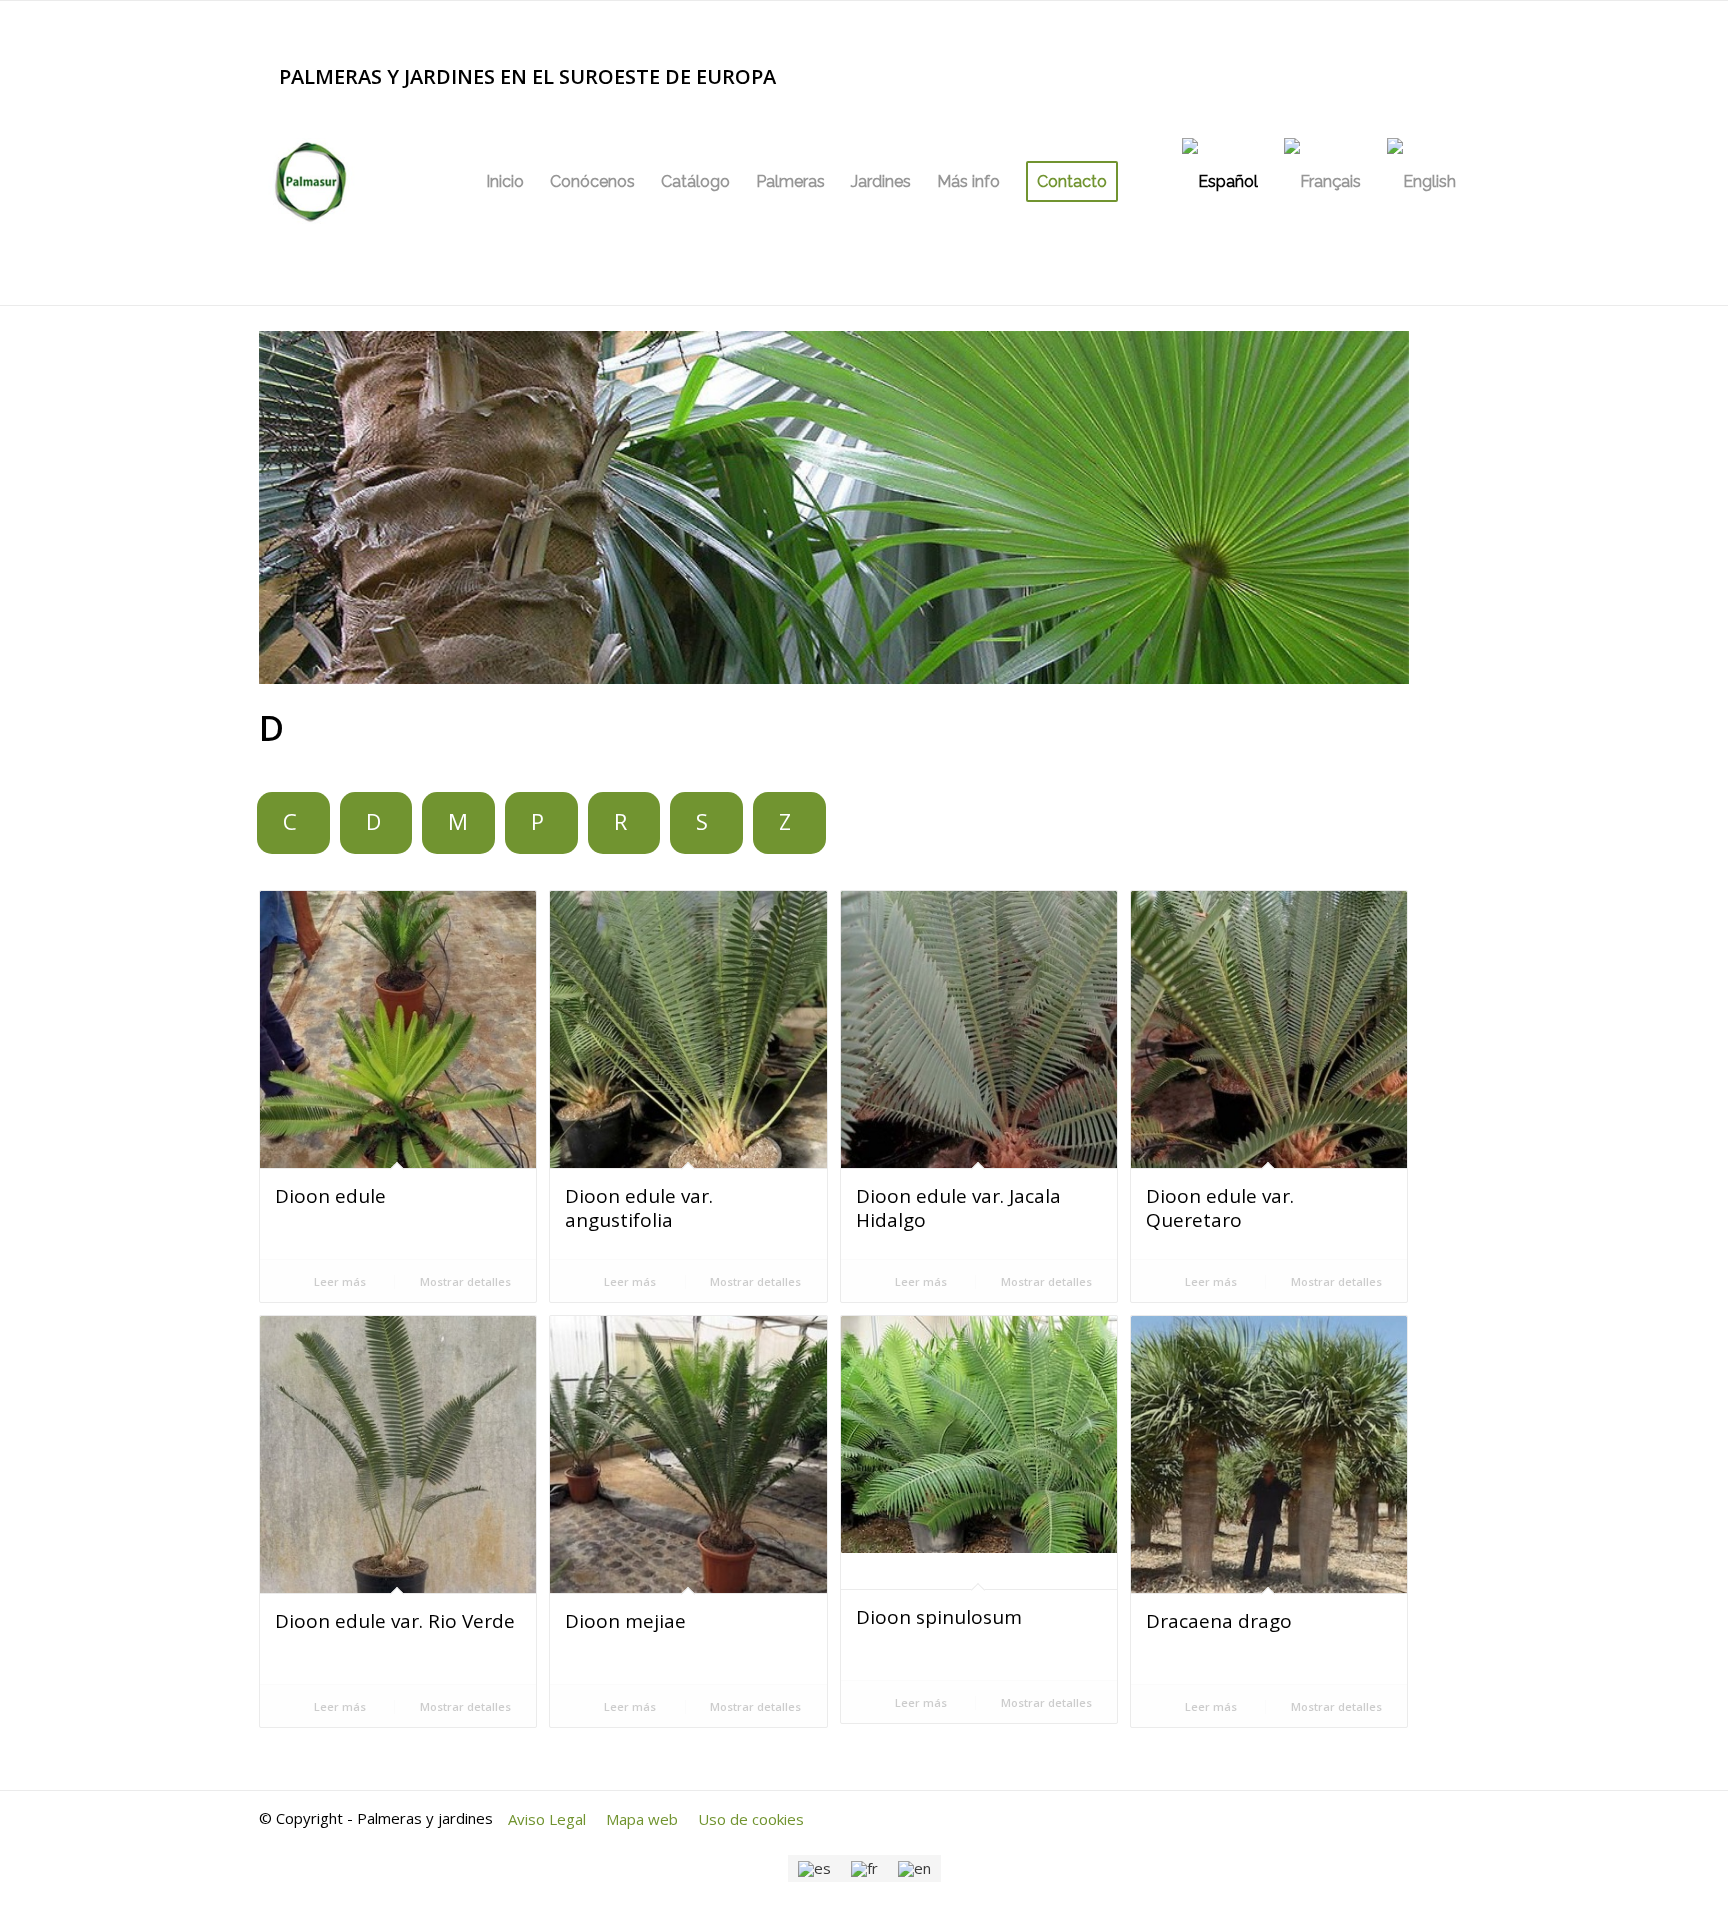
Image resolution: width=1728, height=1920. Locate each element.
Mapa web (642, 1819)
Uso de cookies (751, 1819)
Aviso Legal (547, 1819)
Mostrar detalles (464, 1281)
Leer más (338, 1281)
